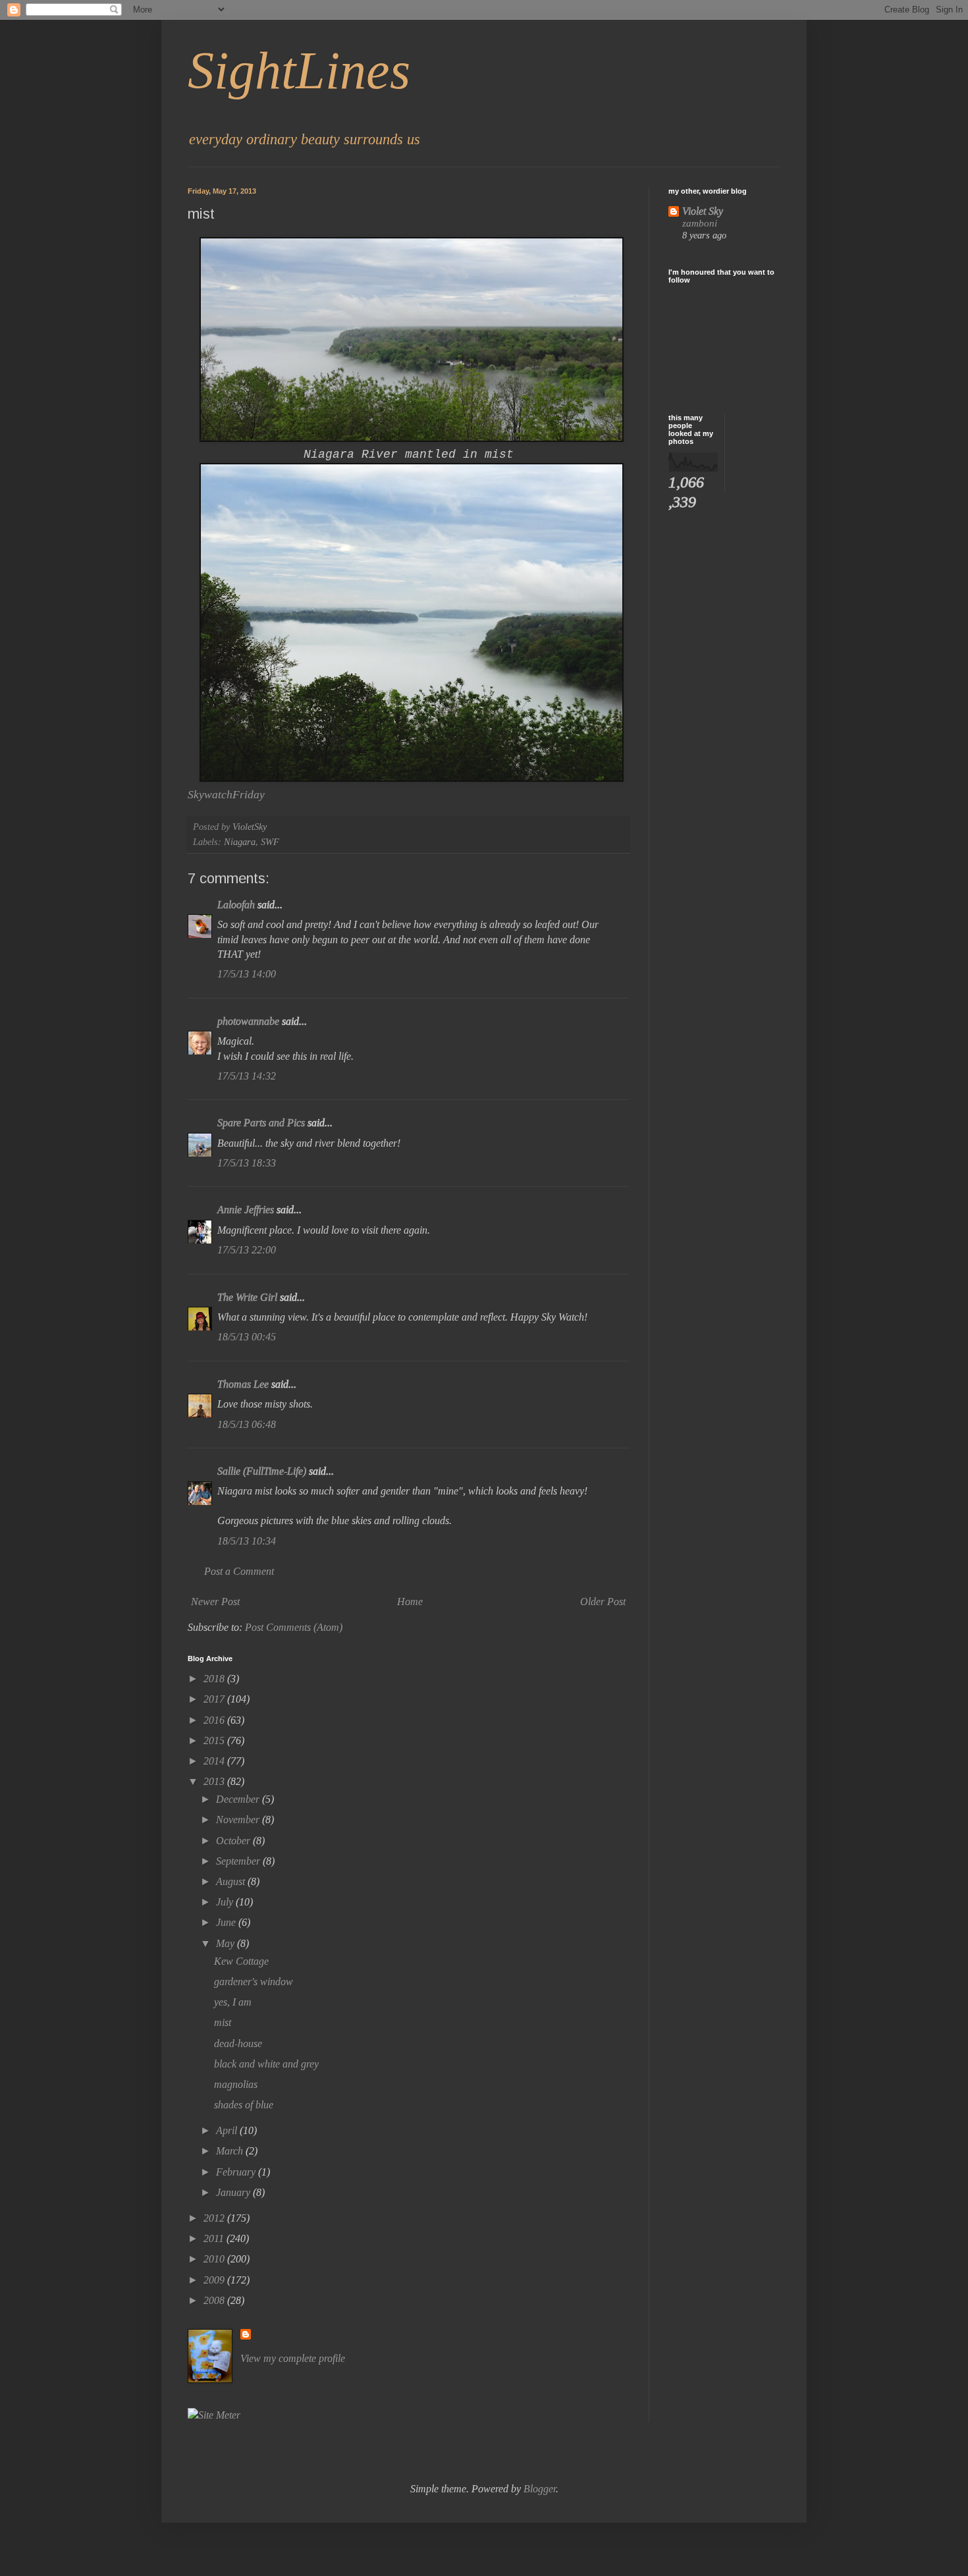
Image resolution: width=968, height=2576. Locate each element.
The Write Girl (247, 1297)
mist (223, 2022)
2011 (215, 2238)
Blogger (540, 2489)
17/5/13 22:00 (247, 1250)
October (234, 1841)
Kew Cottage (241, 1961)
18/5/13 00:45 (247, 1337)
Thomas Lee (243, 1384)
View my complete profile (293, 2358)
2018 (215, 1679)
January (234, 2192)
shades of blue (244, 2105)
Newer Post (215, 1602)
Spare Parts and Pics (261, 1123)
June (227, 1922)
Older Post (603, 1602)
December (239, 1799)
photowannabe (248, 1021)
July (226, 1902)
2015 (215, 1740)
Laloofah (236, 905)
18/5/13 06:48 (247, 1424)
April (228, 2130)
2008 (215, 2300)
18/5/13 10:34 (247, 1541)
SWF (270, 842)
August (232, 1881)
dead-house (238, 2043)
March (231, 2151)
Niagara (240, 842)
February (237, 2172)
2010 (215, 2259)
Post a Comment (239, 1571)
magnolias (236, 2084)
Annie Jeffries (246, 1210)
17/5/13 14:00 (247, 974)
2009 (215, 2280)
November (239, 1820)
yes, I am (233, 2002)
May (227, 1943)
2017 (215, 1699)
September (239, 1861)
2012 (215, 2218)
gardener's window (254, 1982)
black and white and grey (266, 2064)
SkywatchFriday (226, 794)
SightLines (299, 70)
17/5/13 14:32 (247, 1076)
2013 (215, 1781)
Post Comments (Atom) (294, 1627)
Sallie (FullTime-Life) (262, 1471)
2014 (215, 1761)
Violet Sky (703, 211)
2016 (215, 1720)
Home (410, 1602)
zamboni (700, 223)
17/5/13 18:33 (247, 1163)
